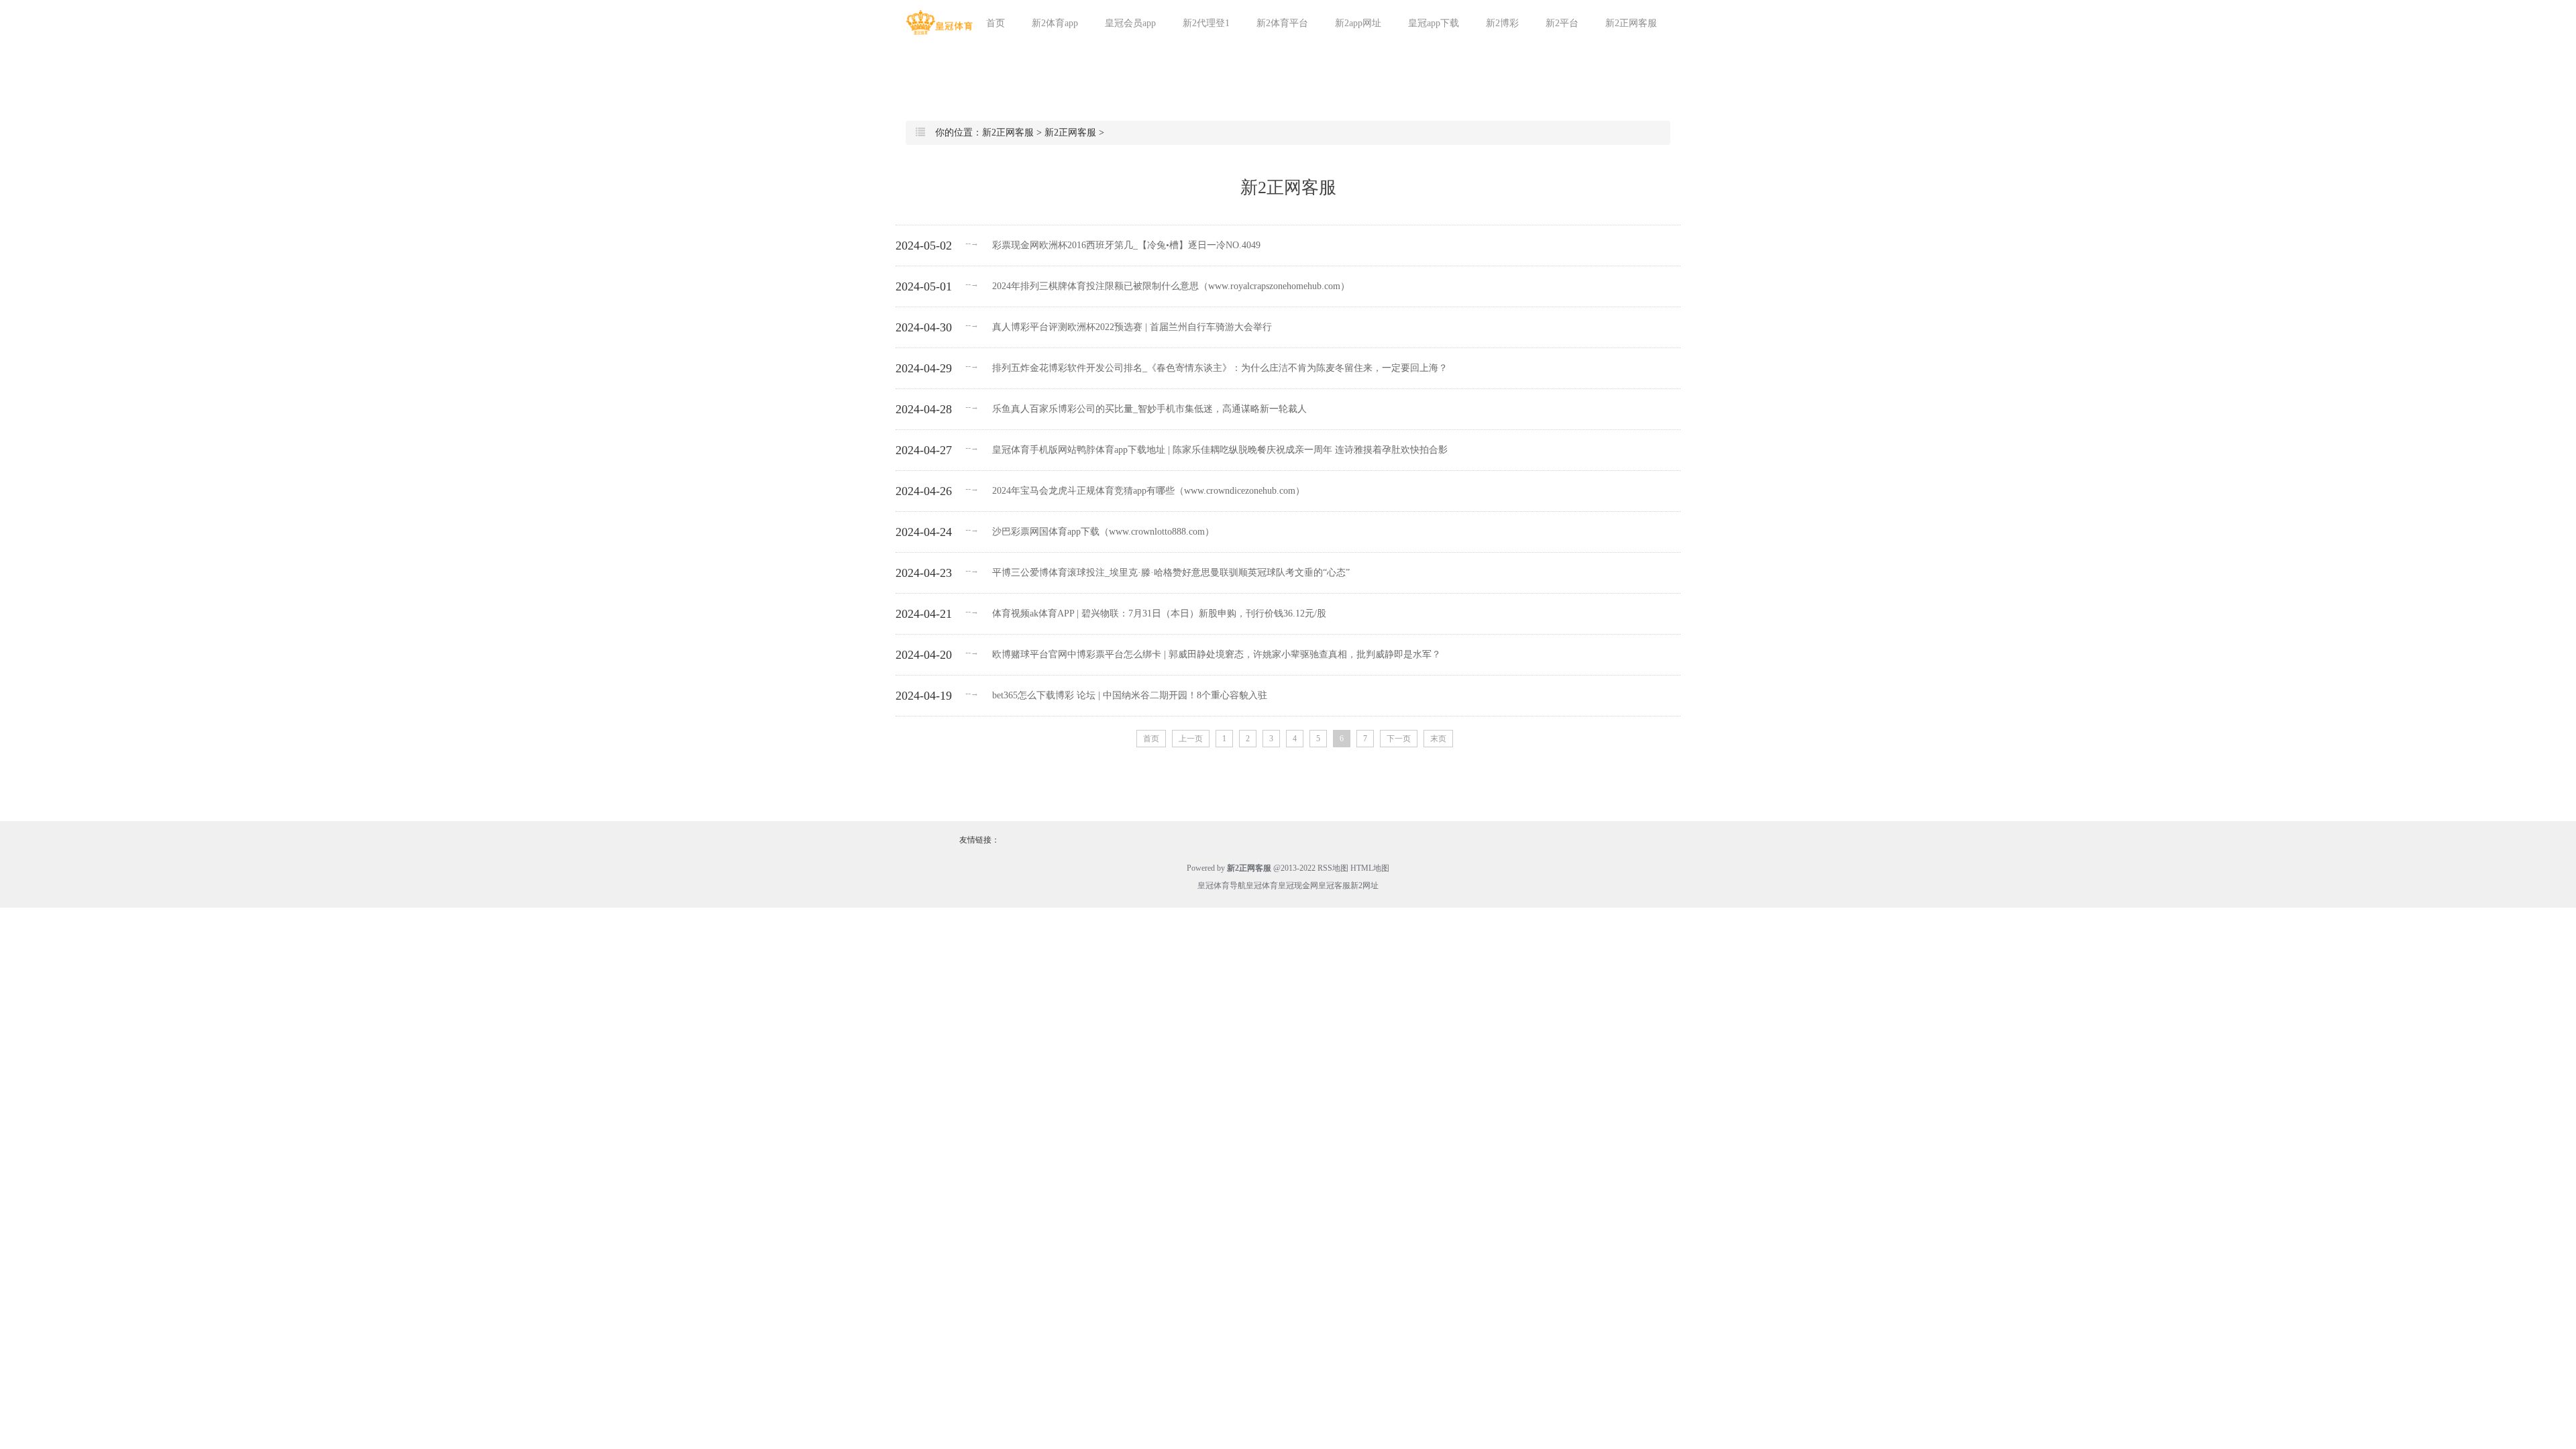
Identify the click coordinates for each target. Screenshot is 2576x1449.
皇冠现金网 (1298, 885)
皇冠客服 (1334, 885)
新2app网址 (1358, 23)
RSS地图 (1333, 868)
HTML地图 (1370, 868)
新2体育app (1055, 23)
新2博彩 (1502, 23)
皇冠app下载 (1434, 23)
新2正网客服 (1631, 23)
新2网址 (1364, 885)
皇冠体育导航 (1222, 885)
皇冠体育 (1262, 885)
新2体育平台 (1282, 23)
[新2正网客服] (939, 22)
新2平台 (1562, 23)
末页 (1438, 739)
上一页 (1191, 739)
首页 (996, 23)
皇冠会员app (1130, 23)
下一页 (1399, 739)
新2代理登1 (1206, 23)
